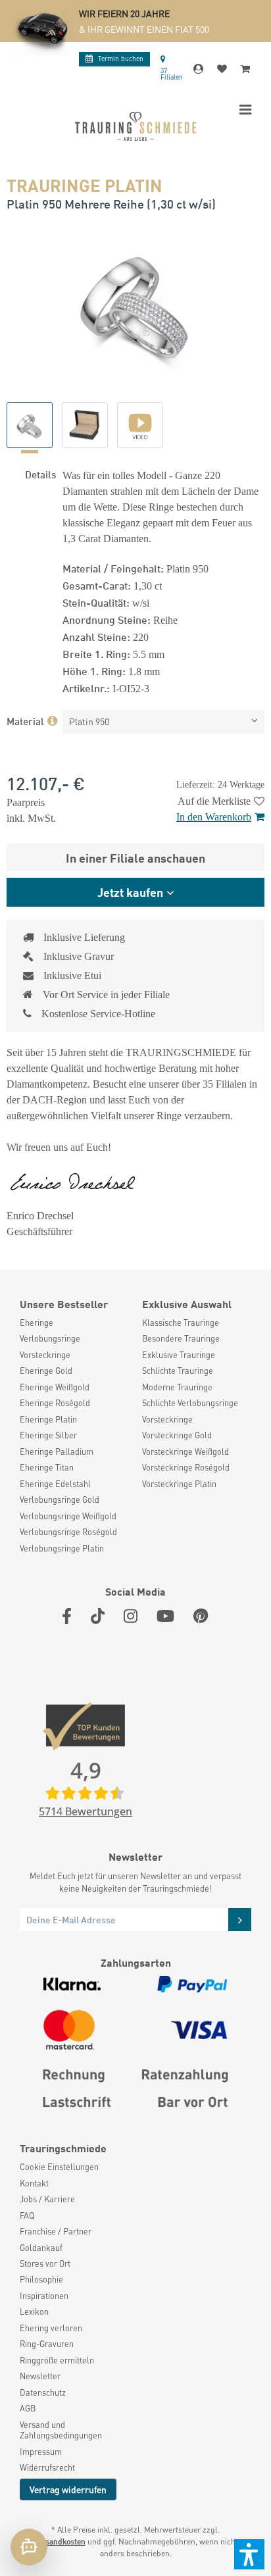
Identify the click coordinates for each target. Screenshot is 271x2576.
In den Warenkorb (214, 817)
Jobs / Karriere (47, 2199)
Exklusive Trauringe (179, 1355)
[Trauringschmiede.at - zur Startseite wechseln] (135, 126)
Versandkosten (60, 2541)
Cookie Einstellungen (59, 2167)
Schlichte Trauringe (178, 1371)
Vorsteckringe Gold (177, 1435)
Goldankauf (41, 2248)
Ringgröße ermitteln (57, 2360)
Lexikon (34, 2311)
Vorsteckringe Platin (179, 1484)
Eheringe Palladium (57, 1452)
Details (40, 474)
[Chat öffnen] (29, 2547)
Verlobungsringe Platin (62, 1548)
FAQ (27, 2215)
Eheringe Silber (48, 1435)
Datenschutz (43, 2392)
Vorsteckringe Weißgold (185, 1452)
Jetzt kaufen (130, 892)
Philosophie (41, 2279)
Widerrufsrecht (47, 2467)
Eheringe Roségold (55, 1403)
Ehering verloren (51, 2328)
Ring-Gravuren (47, 2344)
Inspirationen (44, 2296)
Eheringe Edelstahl (55, 1484)
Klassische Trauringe (181, 1323)
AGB (28, 2408)
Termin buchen (121, 58)
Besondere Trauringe (181, 1338)
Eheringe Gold (46, 1371)
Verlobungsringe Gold (60, 1500)
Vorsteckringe (45, 1355)
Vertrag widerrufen (68, 2489)
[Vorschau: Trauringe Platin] (30, 425)
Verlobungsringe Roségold (68, 1532)
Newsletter (40, 2376)
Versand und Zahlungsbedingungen (61, 2430)
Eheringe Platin (48, 1419)
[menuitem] (74, 1323)
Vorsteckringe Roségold (186, 1467)
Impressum (41, 2452)
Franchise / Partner (56, 2231)
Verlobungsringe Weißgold (68, 1516)
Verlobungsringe (50, 1338)
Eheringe (37, 1323)
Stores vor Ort (45, 2263)
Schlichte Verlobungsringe (190, 1403)
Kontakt (34, 2183)
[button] (249, 2554)
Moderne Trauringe (177, 1387)
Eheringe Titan (47, 1467)
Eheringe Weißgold (55, 1387)
